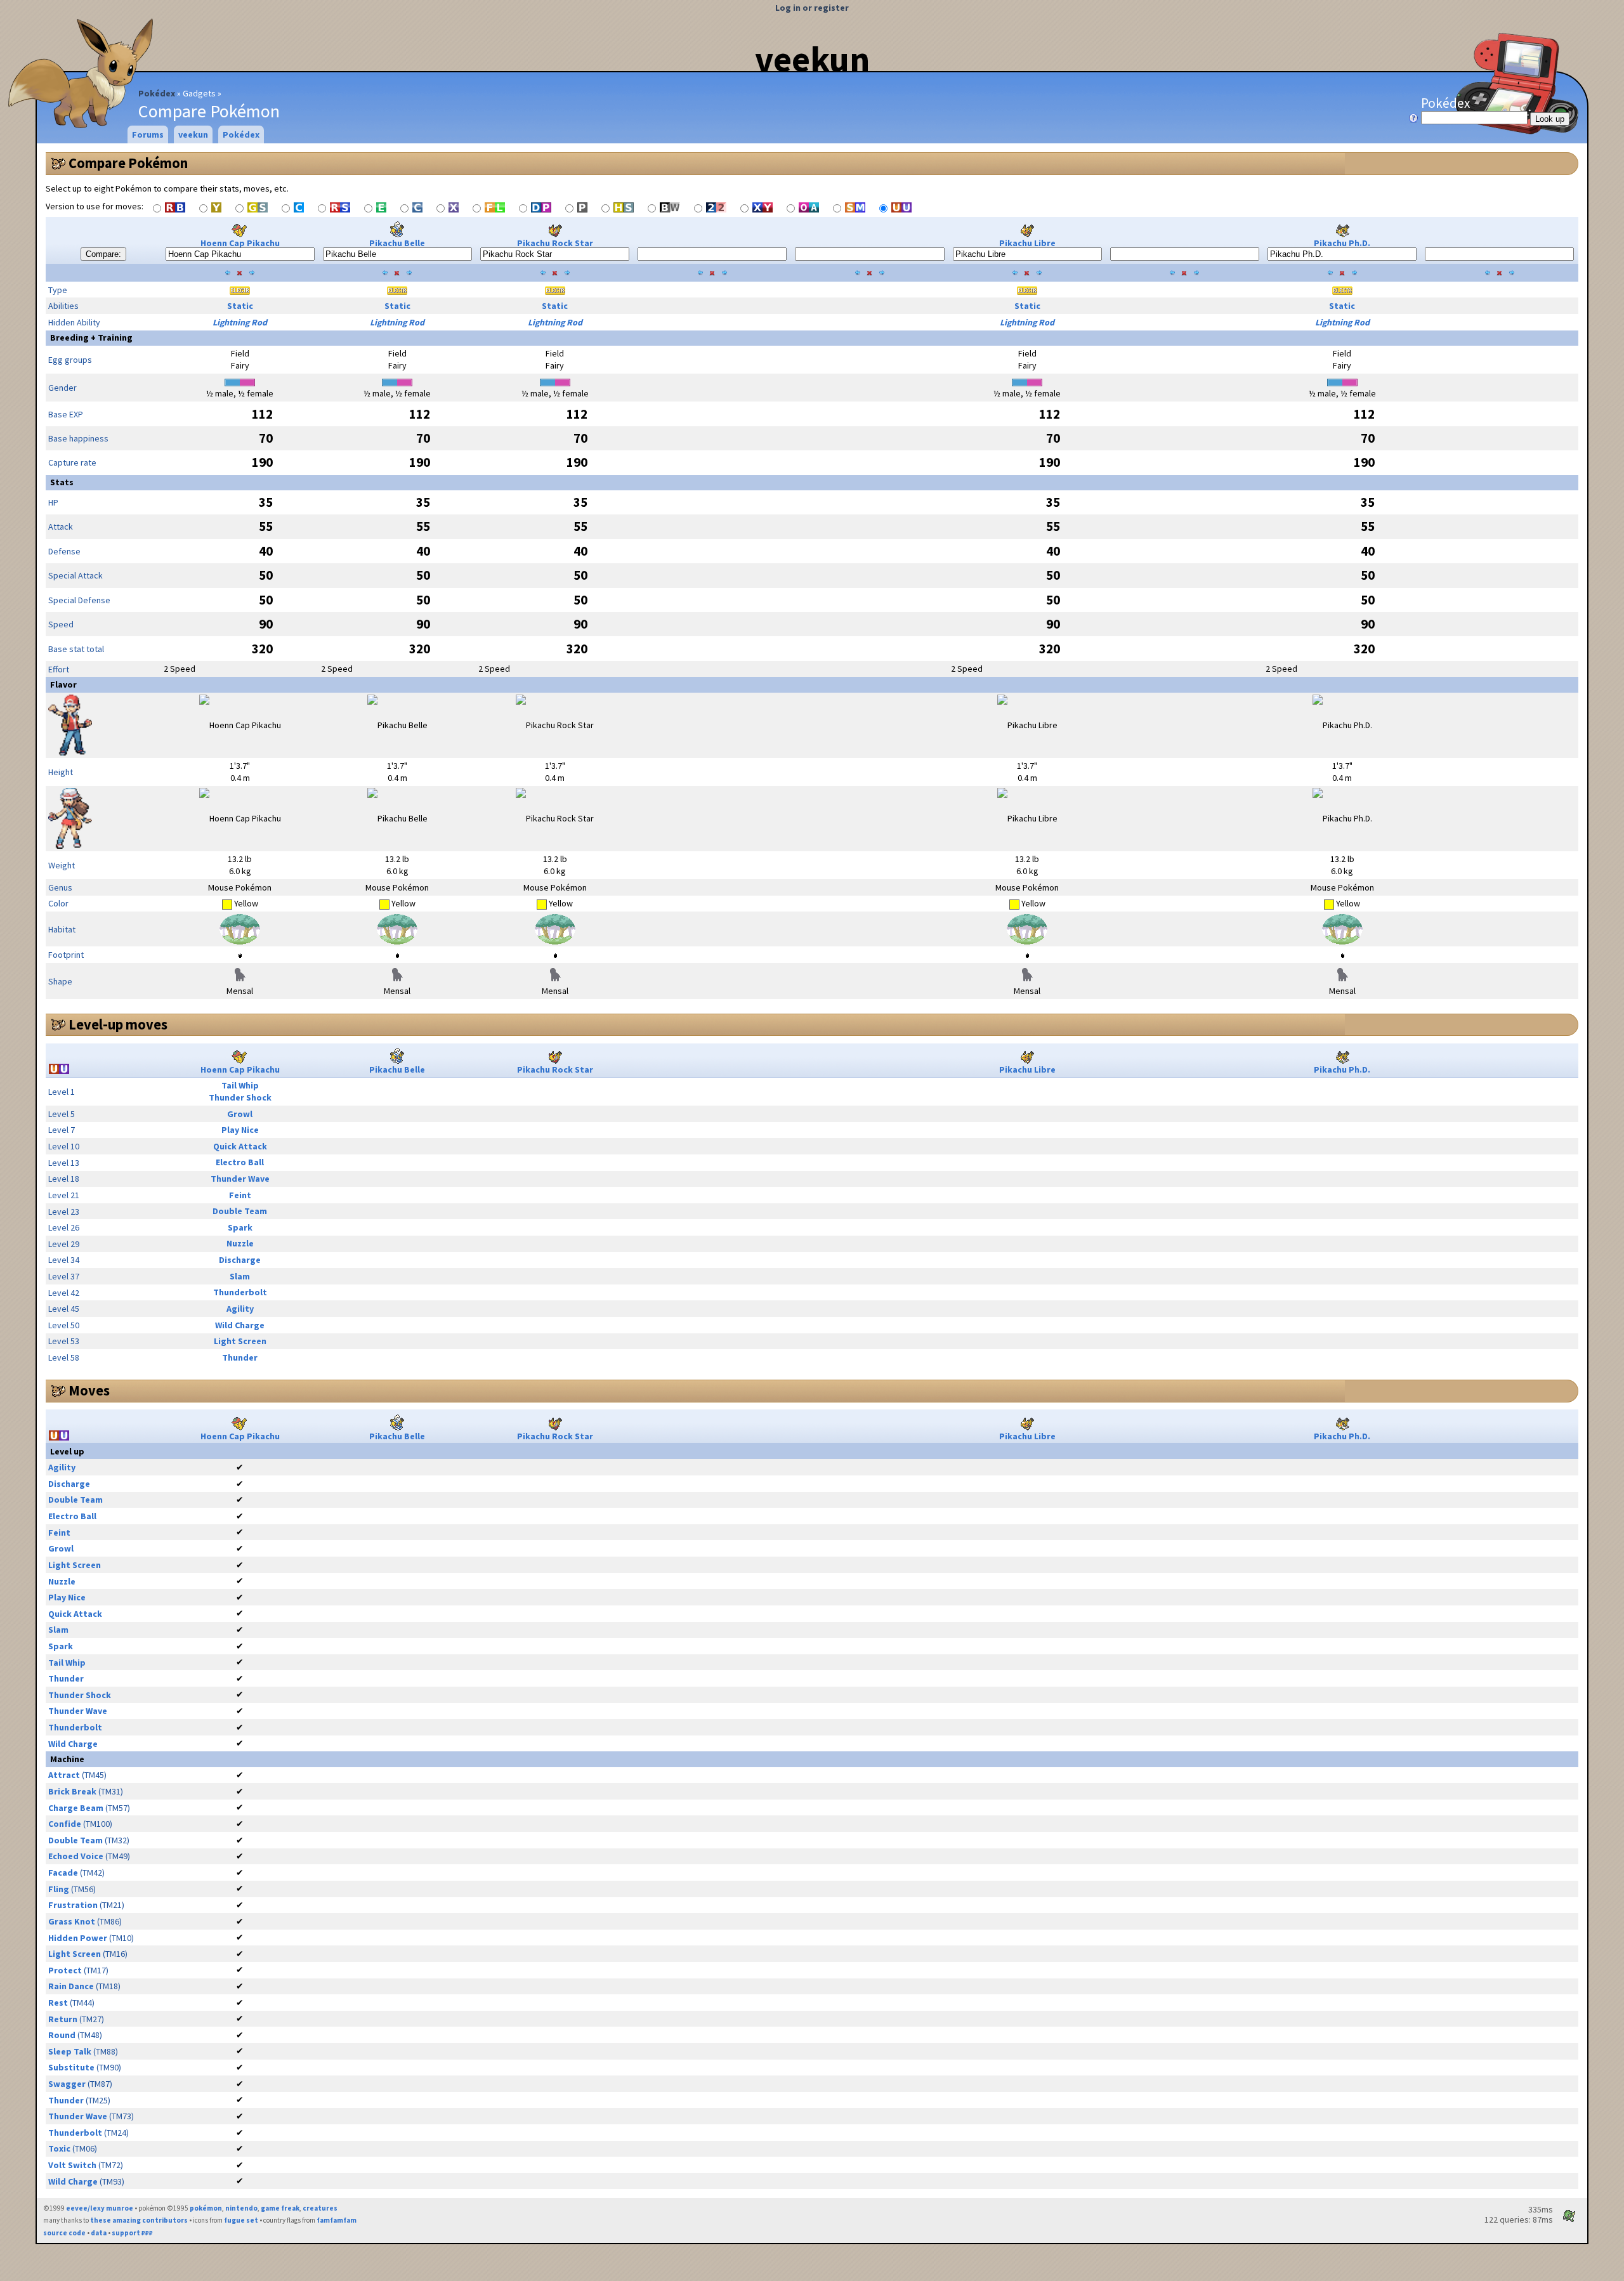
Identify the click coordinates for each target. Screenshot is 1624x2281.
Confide (65, 1824)
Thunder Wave (240, 1179)
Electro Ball (240, 1162)
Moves (89, 1390)
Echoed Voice (76, 1856)
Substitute (71, 2067)
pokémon (206, 2208)
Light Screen (240, 1341)
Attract (64, 1775)
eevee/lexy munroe (100, 2208)
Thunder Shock (240, 1097)
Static (240, 306)
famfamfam (337, 2220)
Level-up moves (118, 1024)
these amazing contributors (139, 2220)
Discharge (240, 1260)
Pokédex (157, 93)
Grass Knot (72, 1921)
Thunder (240, 1357)
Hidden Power (78, 1938)
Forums (148, 134)
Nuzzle (240, 1243)
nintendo (241, 2208)
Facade (63, 1873)
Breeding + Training (91, 337)
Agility (240, 1309)
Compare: (103, 254)
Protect (65, 1970)
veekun (812, 59)
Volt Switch (72, 2165)
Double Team (240, 1211)
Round (62, 2035)
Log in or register (812, 8)
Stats (62, 482)
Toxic (59, 2148)
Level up (67, 1451)
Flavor (63, 684)
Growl (240, 1114)
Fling (59, 1889)
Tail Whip (240, 1085)
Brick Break (72, 1791)
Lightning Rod (240, 322)
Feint (240, 1195)
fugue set (241, 2220)
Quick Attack (240, 1146)
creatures (320, 2208)
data (99, 2233)
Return (63, 2019)
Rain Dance (71, 1986)
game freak (280, 2208)
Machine (67, 1759)
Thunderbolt (240, 1292)
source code (64, 2233)
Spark (240, 1227)
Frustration (73, 1905)
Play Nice (240, 1130)
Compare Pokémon (128, 163)
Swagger (67, 2084)
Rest (58, 2003)
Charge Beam (76, 1808)
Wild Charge (240, 1325)
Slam (240, 1276)
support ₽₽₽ (132, 2233)
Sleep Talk (70, 2051)
